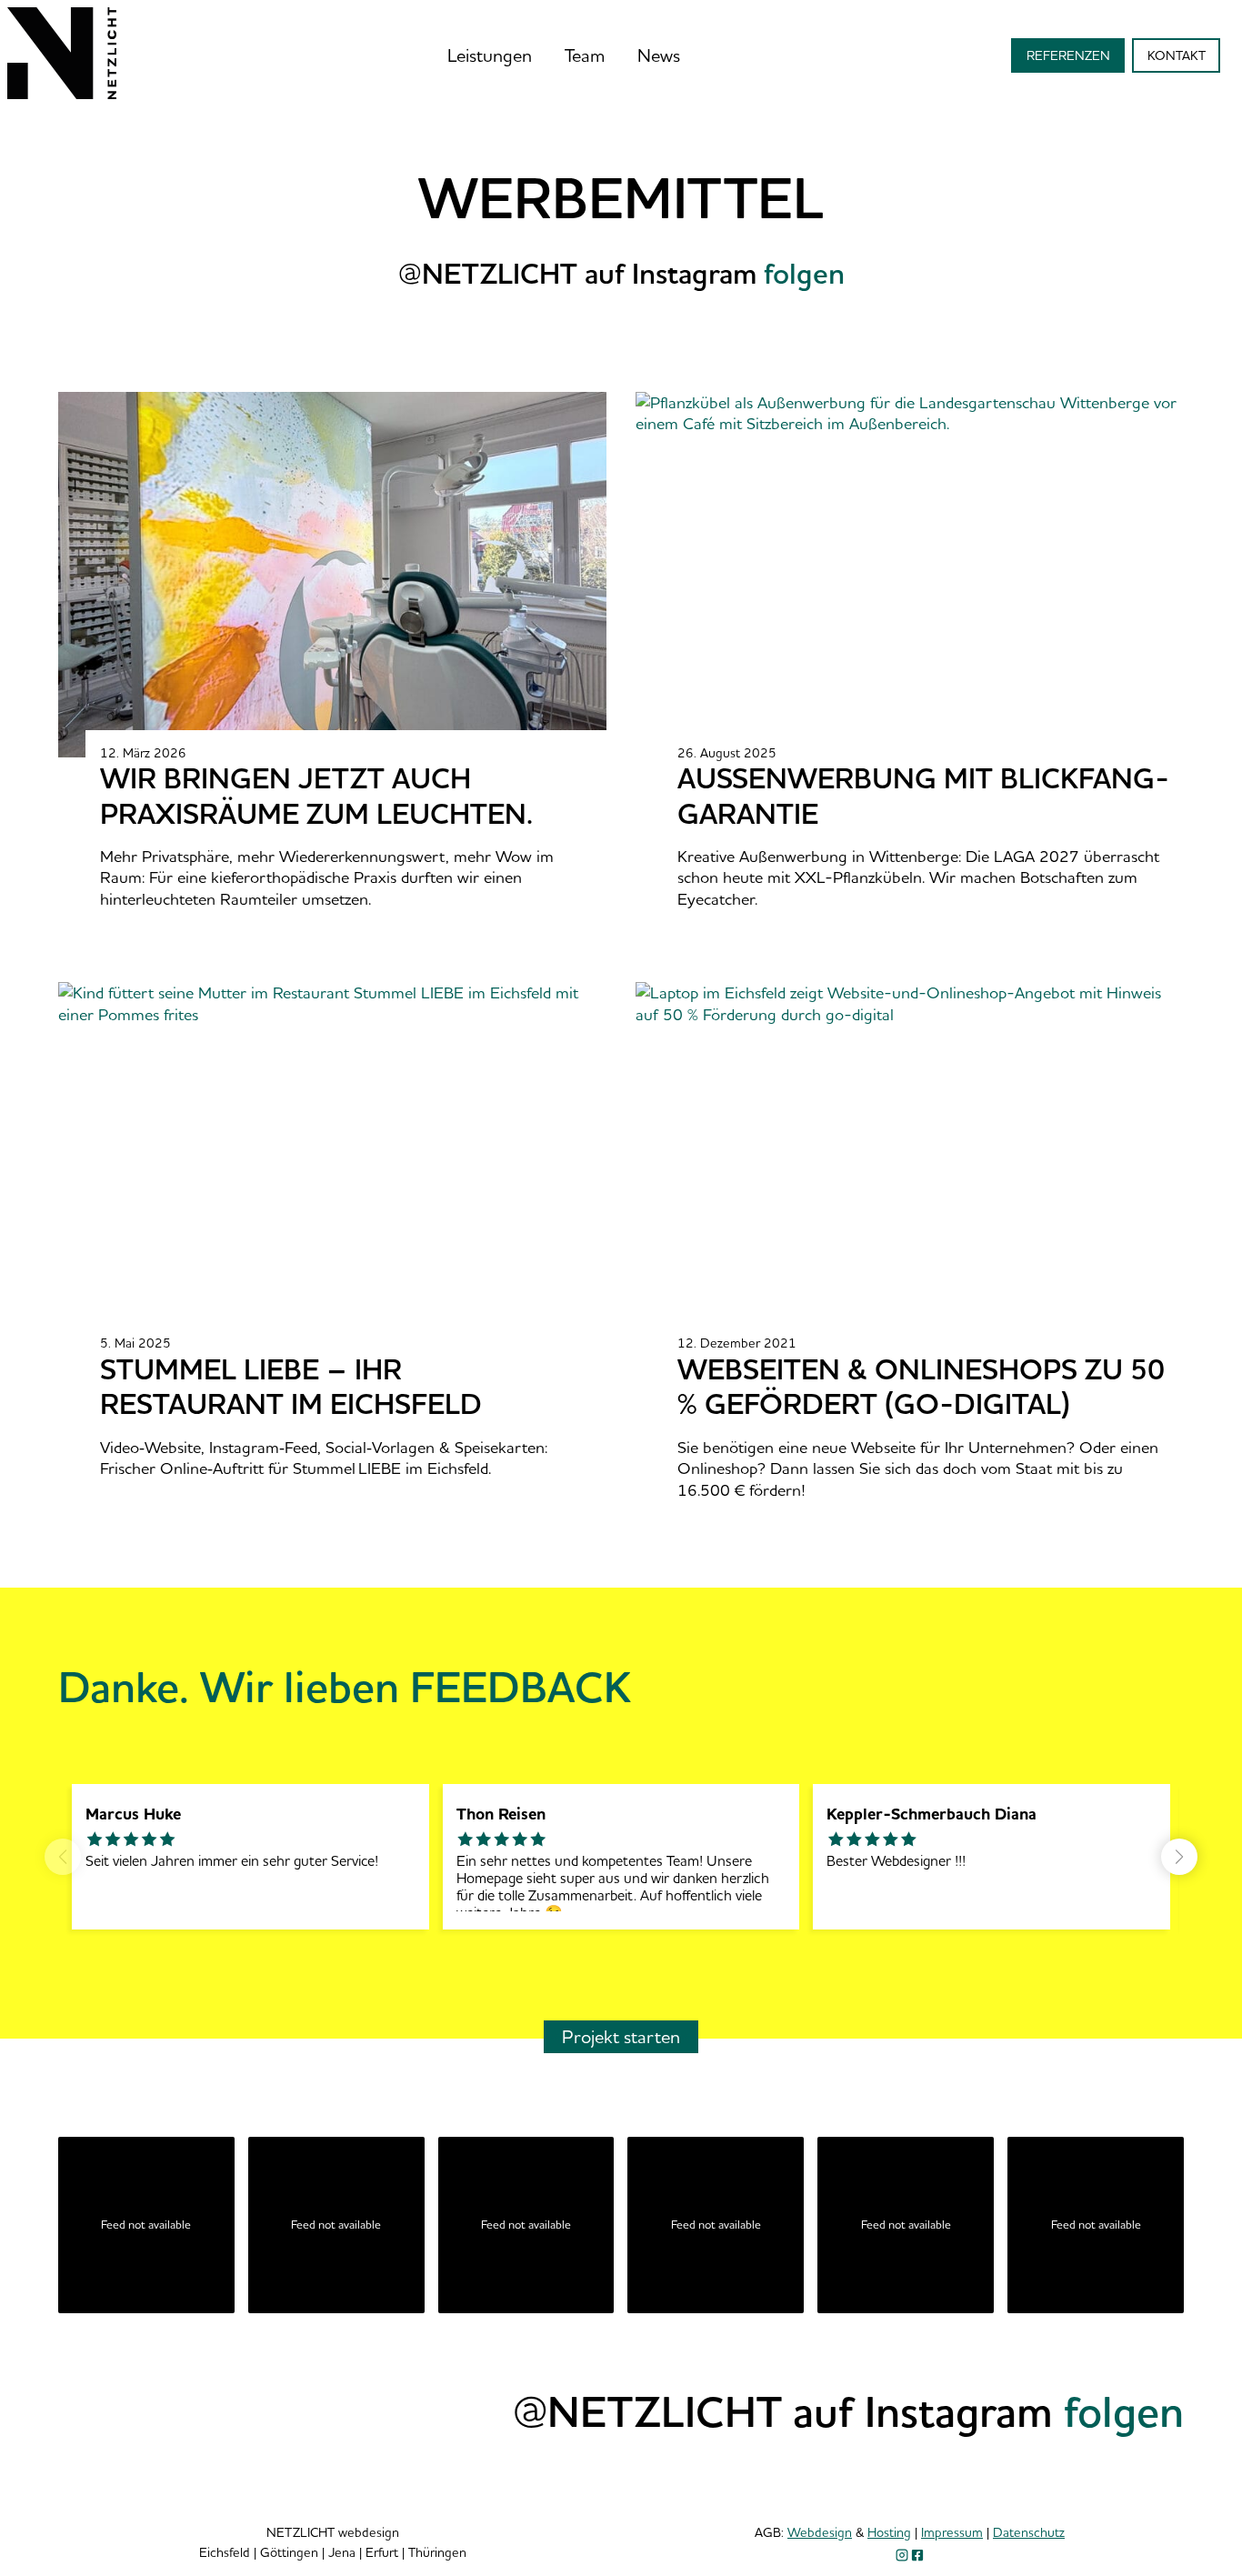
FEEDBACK (521, 1686)
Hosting (889, 2532)
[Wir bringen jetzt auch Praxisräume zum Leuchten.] (346, 827)
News (659, 55)
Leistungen (490, 55)
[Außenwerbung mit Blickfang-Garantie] (923, 827)
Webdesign (820, 2532)
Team (585, 55)
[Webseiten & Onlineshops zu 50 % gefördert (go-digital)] (923, 1418)
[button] (1179, 1857)
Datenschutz (1029, 2532)
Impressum (952, 2532)
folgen (1124, 2411)
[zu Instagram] (902, 2555)
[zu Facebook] (917, 2555)
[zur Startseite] (62, 93)
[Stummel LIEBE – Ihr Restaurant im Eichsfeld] (346, 1407)
